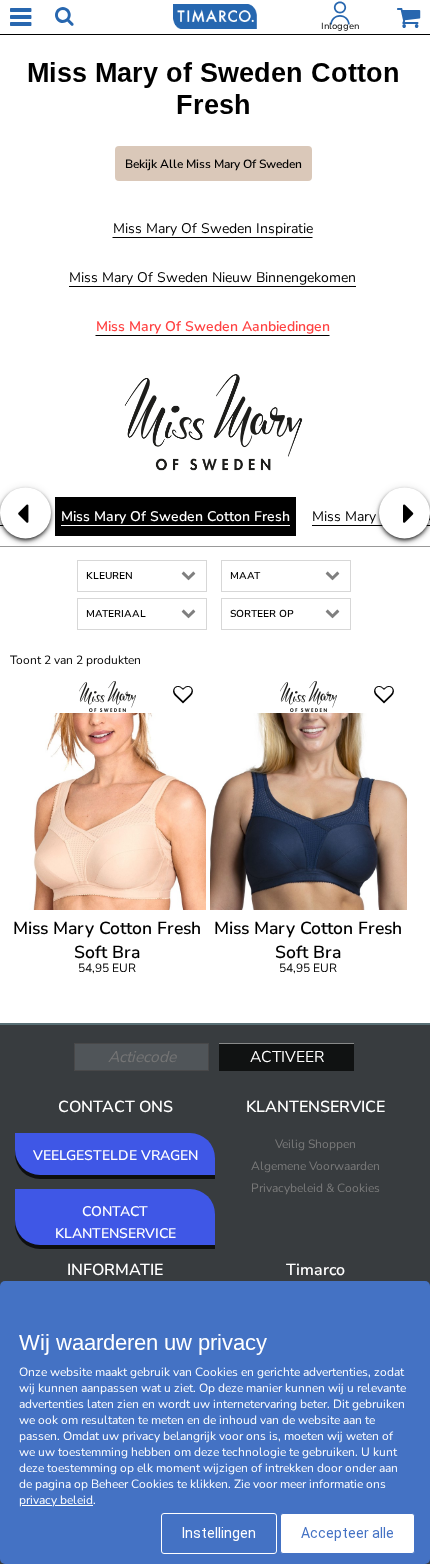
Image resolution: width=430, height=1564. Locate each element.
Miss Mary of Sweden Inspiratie (213, 228)
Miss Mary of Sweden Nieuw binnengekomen (212, 277)
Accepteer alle (347, 1533)
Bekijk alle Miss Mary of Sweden (213, 164)
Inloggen (340, 26)
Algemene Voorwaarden (315, 1166)
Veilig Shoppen (315, 1144)
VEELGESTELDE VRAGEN (115, 1155)
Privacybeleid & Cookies (315, 1188)
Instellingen (219, 1533)
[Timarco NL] (215, 15)
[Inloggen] (340, 17)
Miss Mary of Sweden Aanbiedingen (213, 326)
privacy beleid (56, 1500)
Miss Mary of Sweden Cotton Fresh (175, 516)
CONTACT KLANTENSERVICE (115, 1222)
